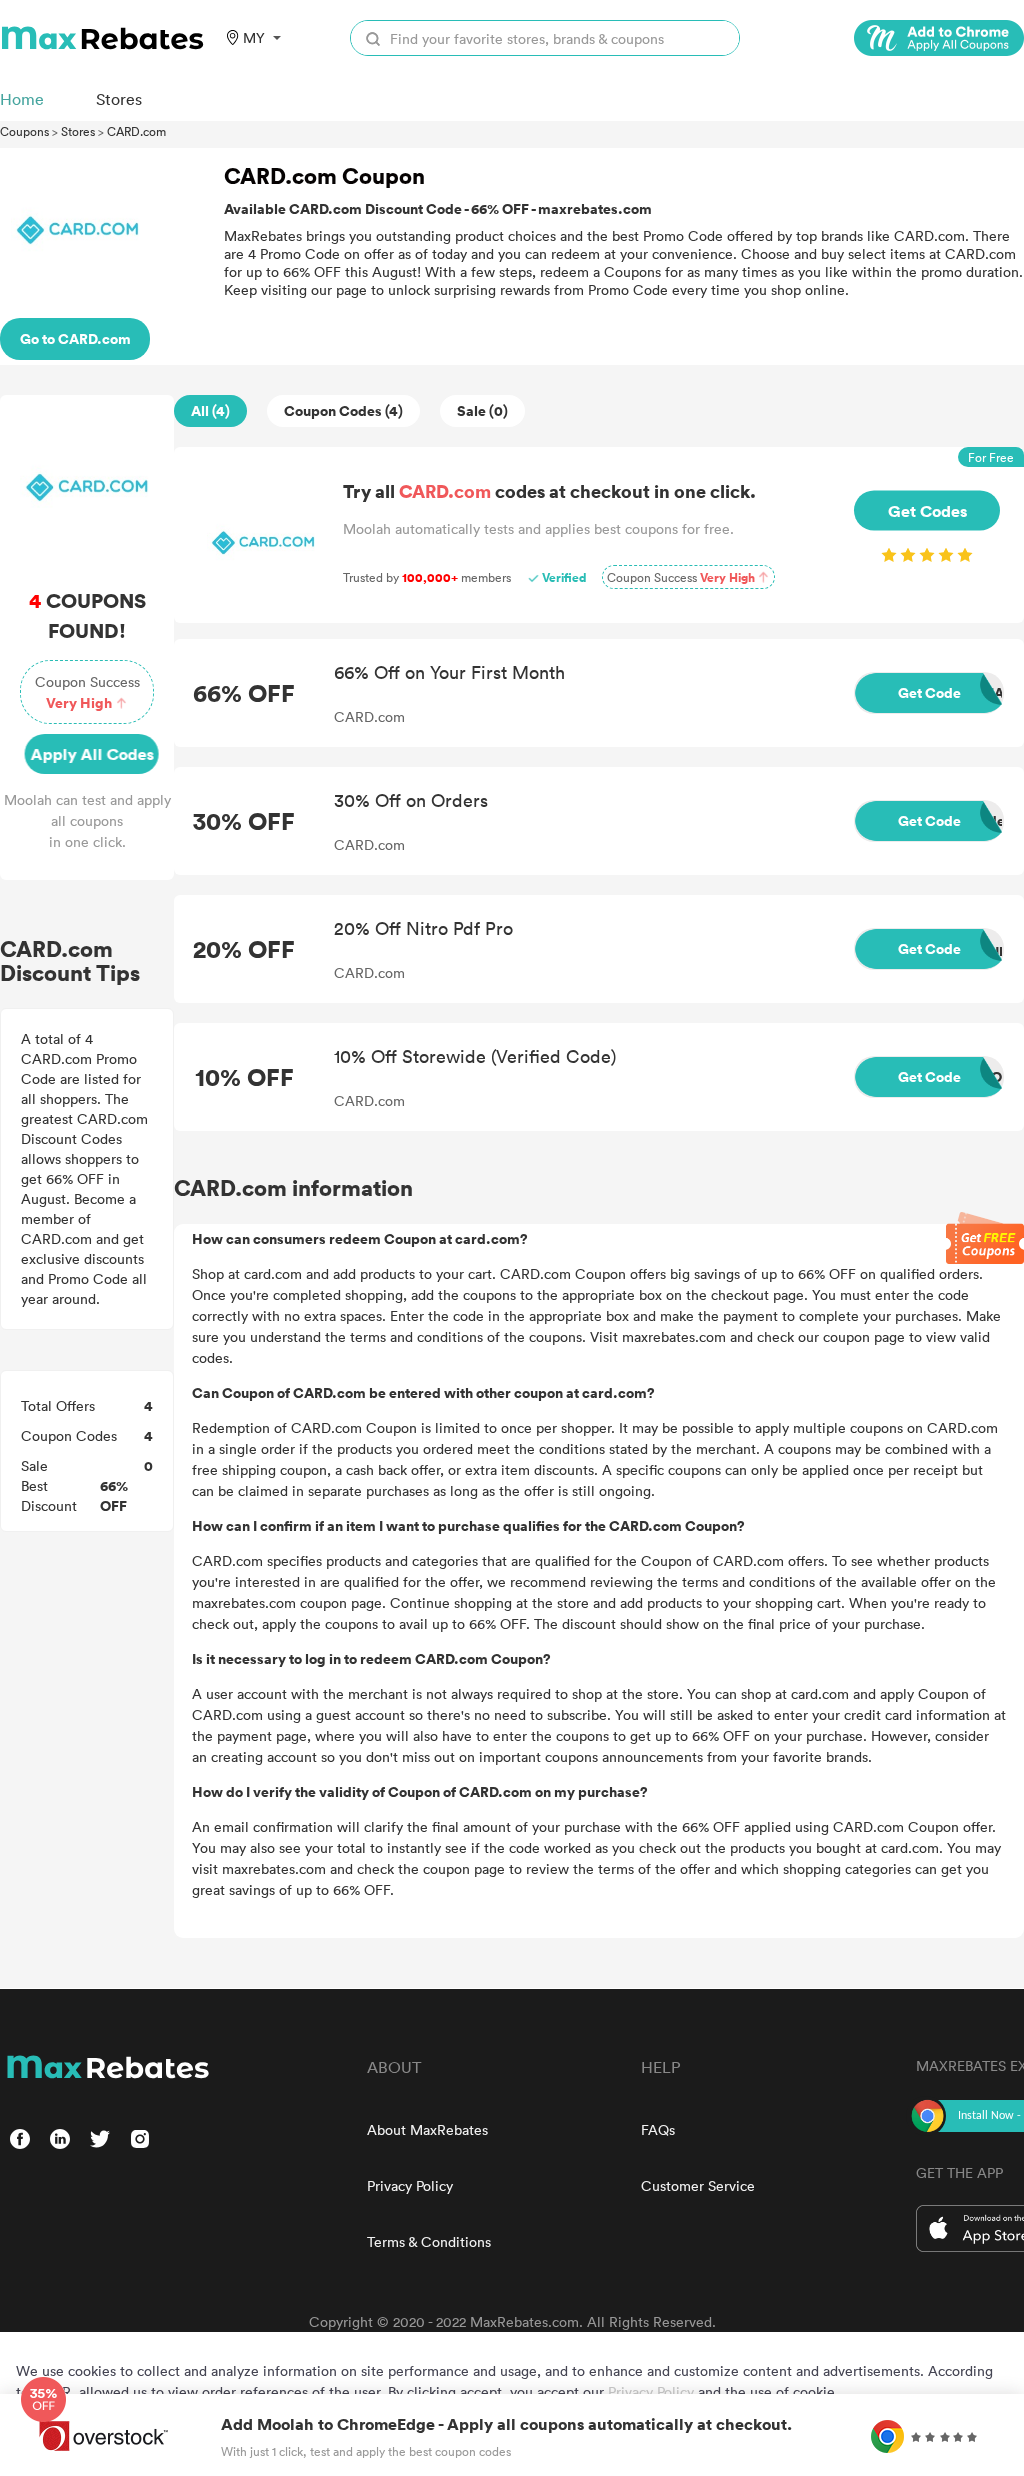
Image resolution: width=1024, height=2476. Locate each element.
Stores (78, 131)
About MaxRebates (427, 2129)
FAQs (658, 2129)
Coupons (24, 131)
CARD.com (136, 131)
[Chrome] (939, 38)
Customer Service (698, 2185)
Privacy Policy (410, 2185)
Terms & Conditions (429, 2241)
